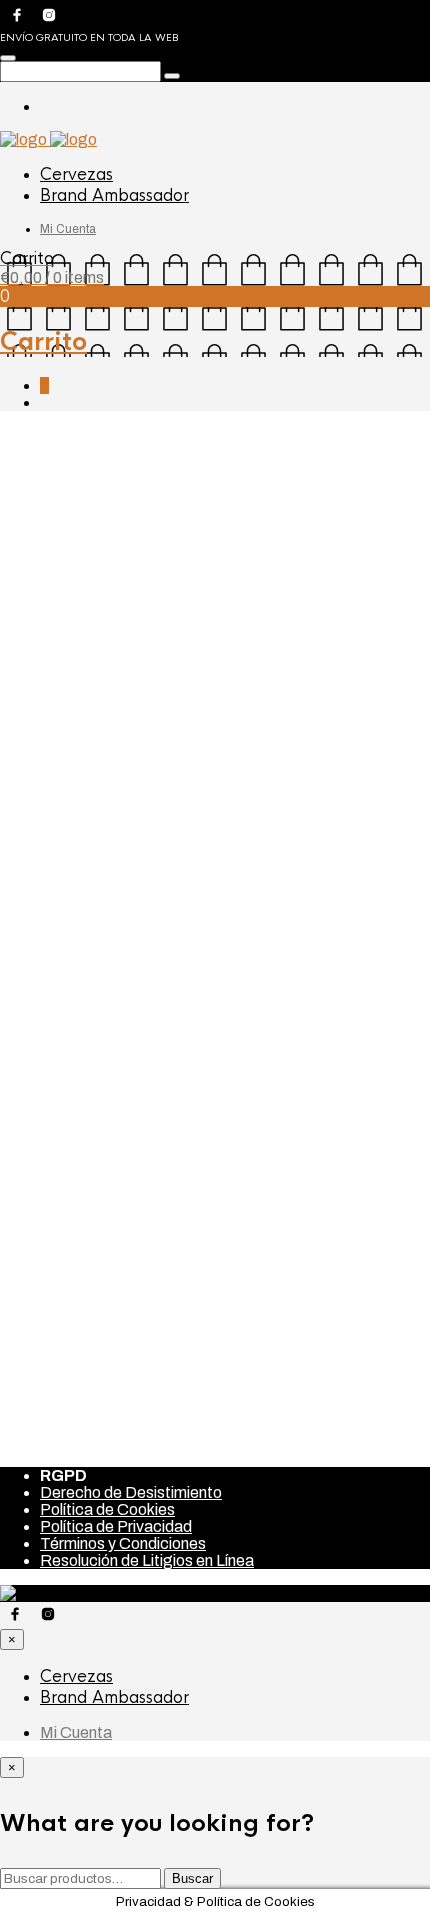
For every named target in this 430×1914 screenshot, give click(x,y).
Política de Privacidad (116, 1526)
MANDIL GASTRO (68, 1338)
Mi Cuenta (68, 229)
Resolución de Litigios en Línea (147, 1560)
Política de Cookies (107, 1509)
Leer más (53, 1258)
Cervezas (76, 174)
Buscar (192, 1878)
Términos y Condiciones (123, 1543)
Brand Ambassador (114, 195)
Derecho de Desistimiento (131, 1492)
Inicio (18, 436)
